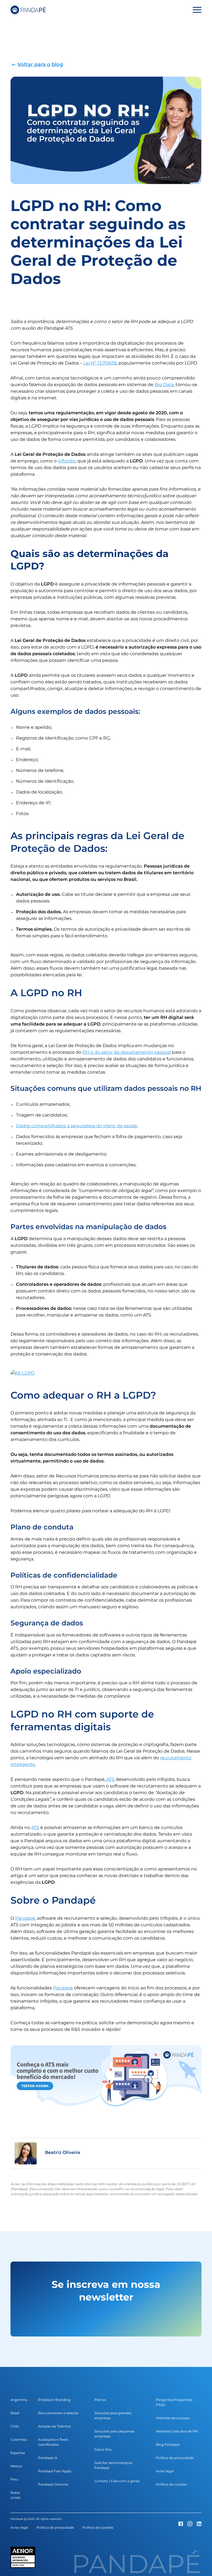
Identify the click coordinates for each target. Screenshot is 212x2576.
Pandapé (25, 1918)
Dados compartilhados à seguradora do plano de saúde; (77, 1126)
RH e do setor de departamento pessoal (127, 1052)
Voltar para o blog (40, 64)
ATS (110, 1779)
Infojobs (67, 461)
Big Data (164, 385)
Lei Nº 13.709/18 (100, 363)
